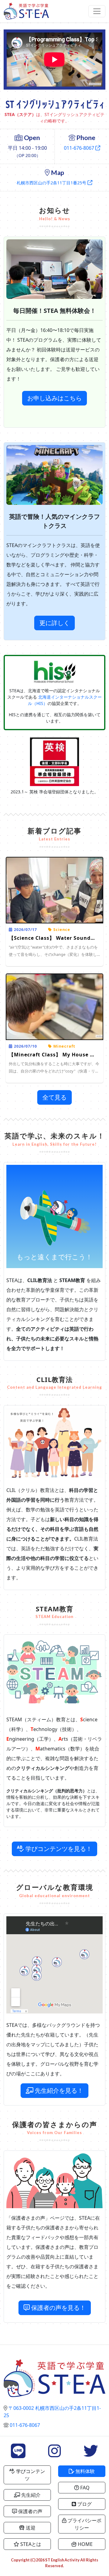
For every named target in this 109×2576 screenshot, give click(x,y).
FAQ (84, 2488)
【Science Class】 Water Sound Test (56, 938)
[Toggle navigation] (97, 11)
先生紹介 (30, 2495)
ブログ (84, 2504)
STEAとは (30, 2544)
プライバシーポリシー (84, 2524)
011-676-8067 (79, 148)
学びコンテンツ (30, 2475)
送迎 (30, 2528)
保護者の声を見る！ (58, 2308)
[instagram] (54, 2455)
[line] (18, 2455)
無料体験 (84, 2471)
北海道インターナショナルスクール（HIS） (65, 700)
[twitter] (91, 2455)
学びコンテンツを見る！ (59, 1849)
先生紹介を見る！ (59, 2090)
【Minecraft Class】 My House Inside (58, 1055)
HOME (85, 2544)
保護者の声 (30, 2511)
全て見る (54, 1097)
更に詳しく (54, 623)
